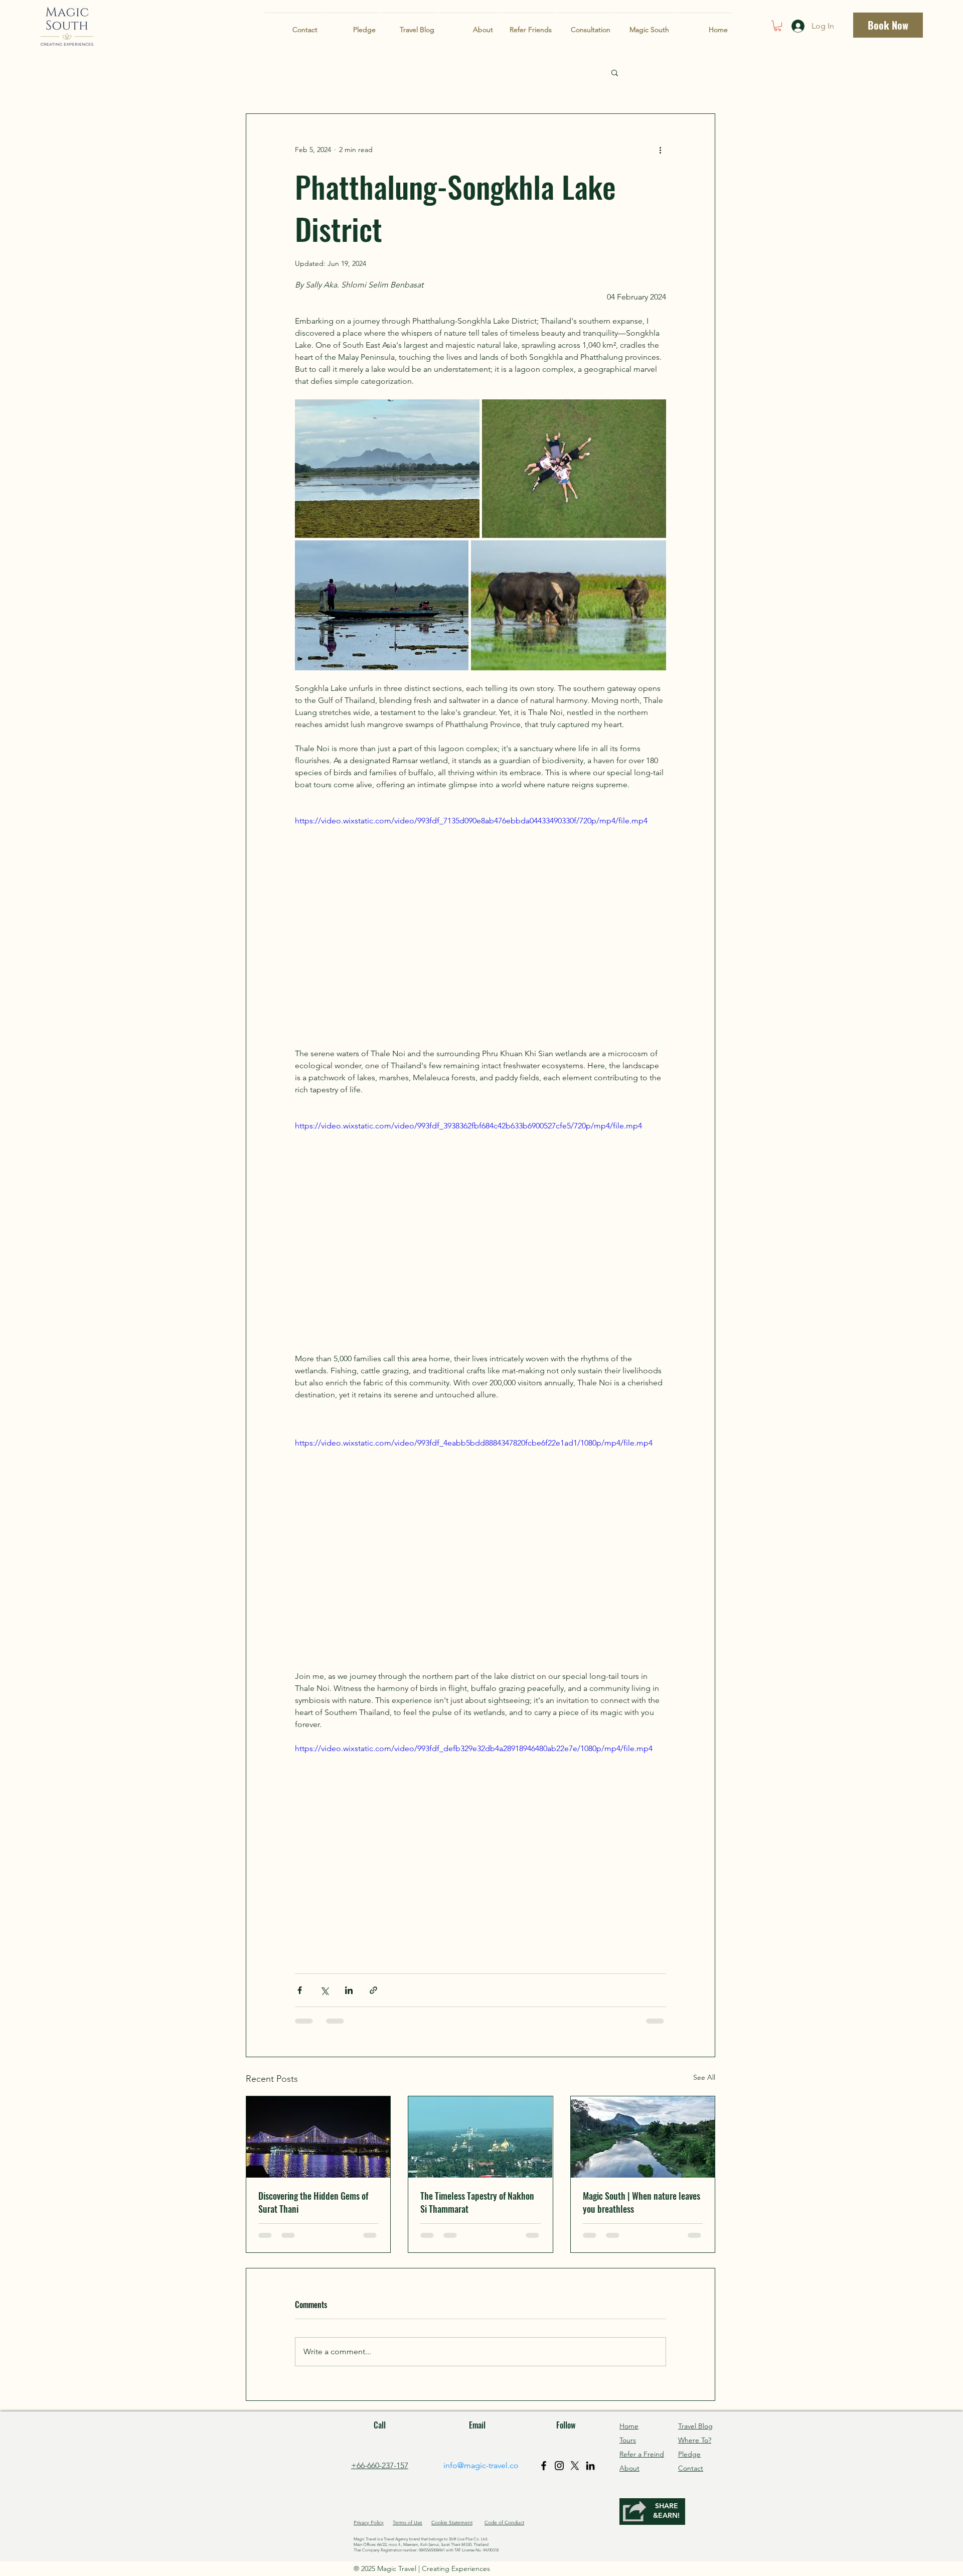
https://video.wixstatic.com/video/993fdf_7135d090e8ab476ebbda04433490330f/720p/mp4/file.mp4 (471, 821)
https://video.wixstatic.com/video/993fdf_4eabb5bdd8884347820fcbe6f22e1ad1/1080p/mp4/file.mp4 (474, 1443)
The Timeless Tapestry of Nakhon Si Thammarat (477, 2202)
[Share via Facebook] (300, 1990)
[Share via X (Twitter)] (324, 1990)
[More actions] (660, 150)
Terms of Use (408, 2523)
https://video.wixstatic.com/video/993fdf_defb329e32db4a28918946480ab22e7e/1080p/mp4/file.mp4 (474, 1748)
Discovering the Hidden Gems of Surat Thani (313, 2202)
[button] (778, 26)
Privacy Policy (369, 2523)
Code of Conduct (504, 2523)
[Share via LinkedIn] (349, 1990)
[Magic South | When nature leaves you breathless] (643, 2137)
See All (704, 2077)
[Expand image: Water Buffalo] (569, 605)
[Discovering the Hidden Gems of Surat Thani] (318, 2137)
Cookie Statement (452, 2523)
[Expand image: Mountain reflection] (387, 469)
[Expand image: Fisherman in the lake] (382, 605)
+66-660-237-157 (380, 2465)
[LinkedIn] (590, 2466)
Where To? (695, 2440)
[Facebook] (544, 2466)
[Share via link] (373, 1990)
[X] (575, 2466)
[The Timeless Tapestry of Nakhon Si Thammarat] (480, 2137)
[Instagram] (559, 2466)
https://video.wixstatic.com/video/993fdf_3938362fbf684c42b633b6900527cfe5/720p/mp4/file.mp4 (468, 1126)
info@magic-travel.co (481, 2465)
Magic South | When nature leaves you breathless (641, 2202)
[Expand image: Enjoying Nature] (574, 469)
